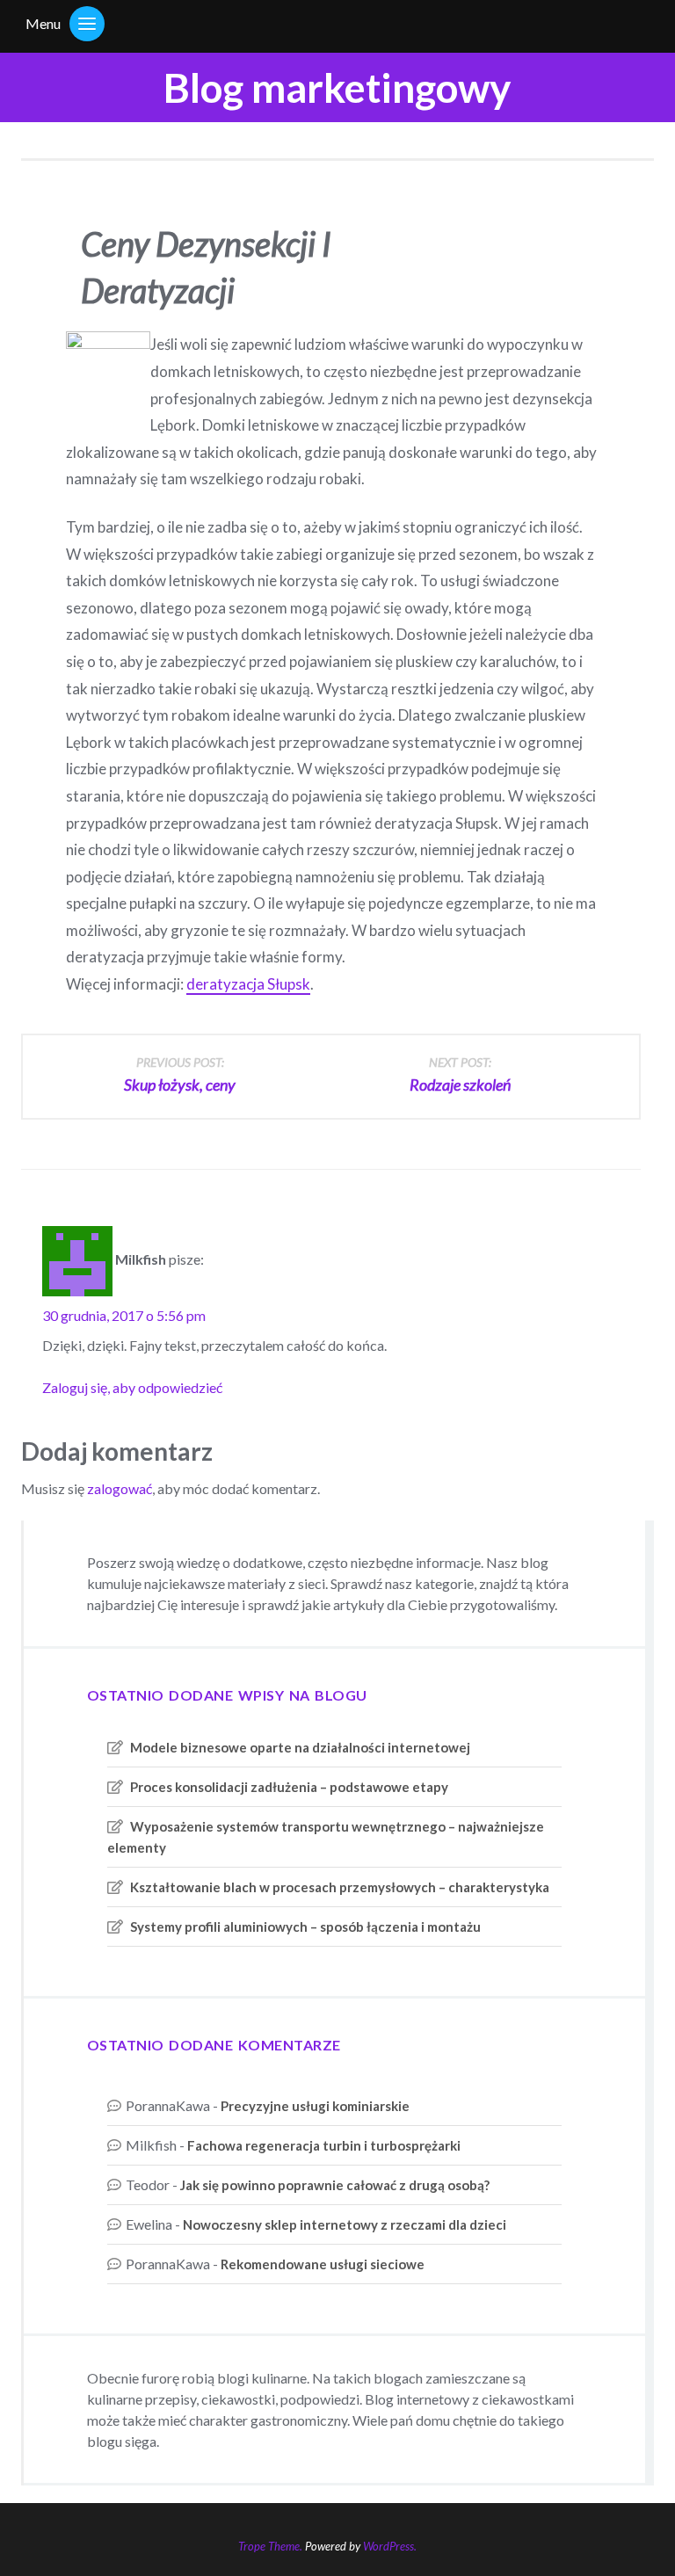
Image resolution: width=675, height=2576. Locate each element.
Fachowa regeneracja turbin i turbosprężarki (324, 2145)
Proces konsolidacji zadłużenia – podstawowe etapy (289, 1787)
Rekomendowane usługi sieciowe (323, 2264)
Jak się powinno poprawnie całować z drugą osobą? (335, 2185)
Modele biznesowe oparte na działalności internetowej (300, 1747)
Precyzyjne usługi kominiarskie (315, 2106)
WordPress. (390, 2546)
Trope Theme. (270, 2546)
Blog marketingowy (337, 87)
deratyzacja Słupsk (248, 984)
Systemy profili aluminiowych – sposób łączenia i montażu (305, 1927)
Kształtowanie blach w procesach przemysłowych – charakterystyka (340, 1887)
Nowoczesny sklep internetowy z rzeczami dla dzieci (345, 2224)
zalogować (120, 1488)
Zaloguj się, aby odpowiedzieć (132, 1387)
